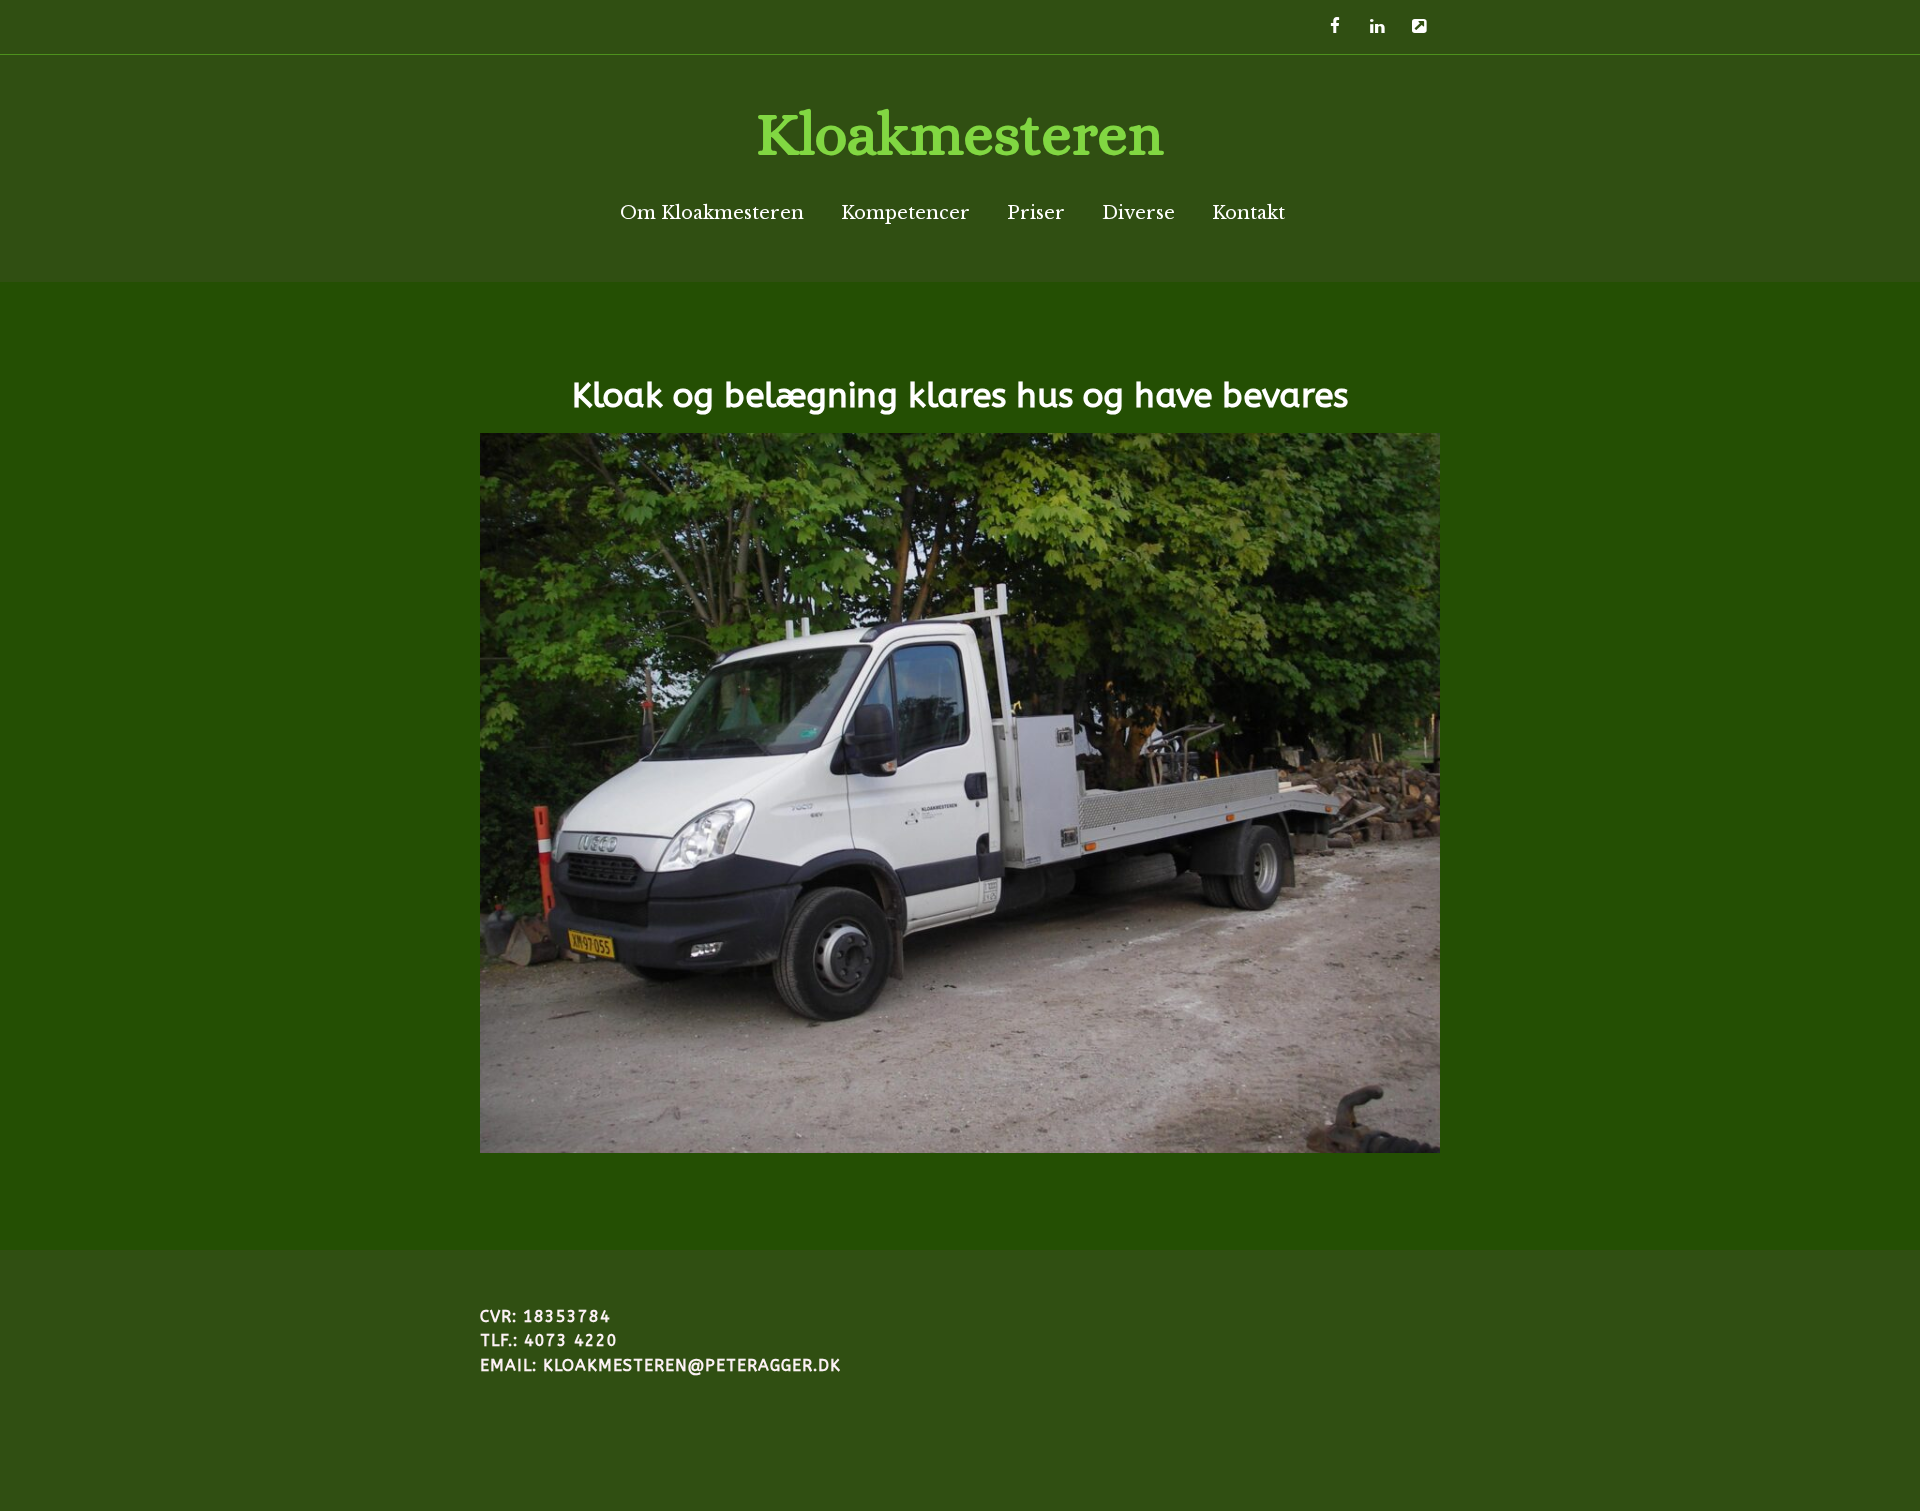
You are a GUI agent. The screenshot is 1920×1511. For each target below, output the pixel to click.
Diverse (1138, 213)
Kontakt (1248, 213)
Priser (1036, 213)
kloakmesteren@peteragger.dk (692, 1365)
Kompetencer (905, 213)
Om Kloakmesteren (712, 213)
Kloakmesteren (960, 133)
